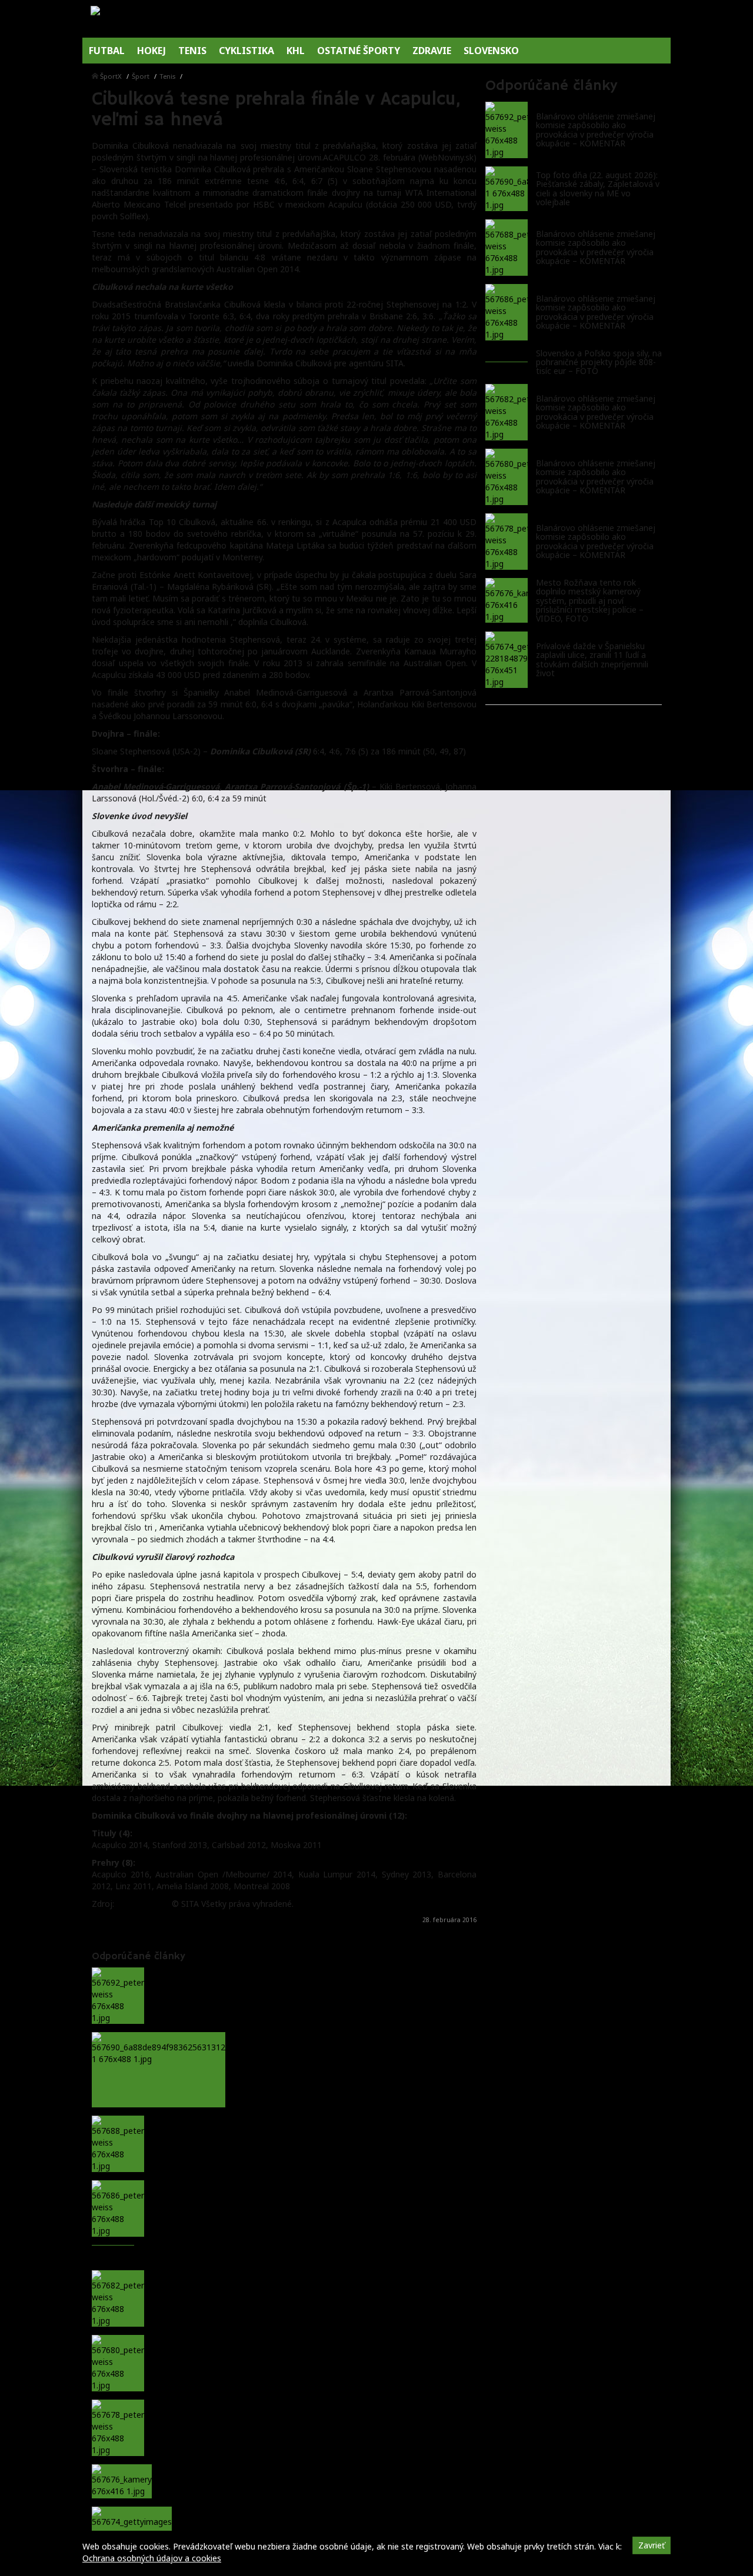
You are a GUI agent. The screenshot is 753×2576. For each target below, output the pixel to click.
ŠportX (111, 76)
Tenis (167, 76)
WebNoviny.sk (143, 1904)
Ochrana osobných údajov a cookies (152, 2558)
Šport (141, 76)
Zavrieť (652, 2545)
